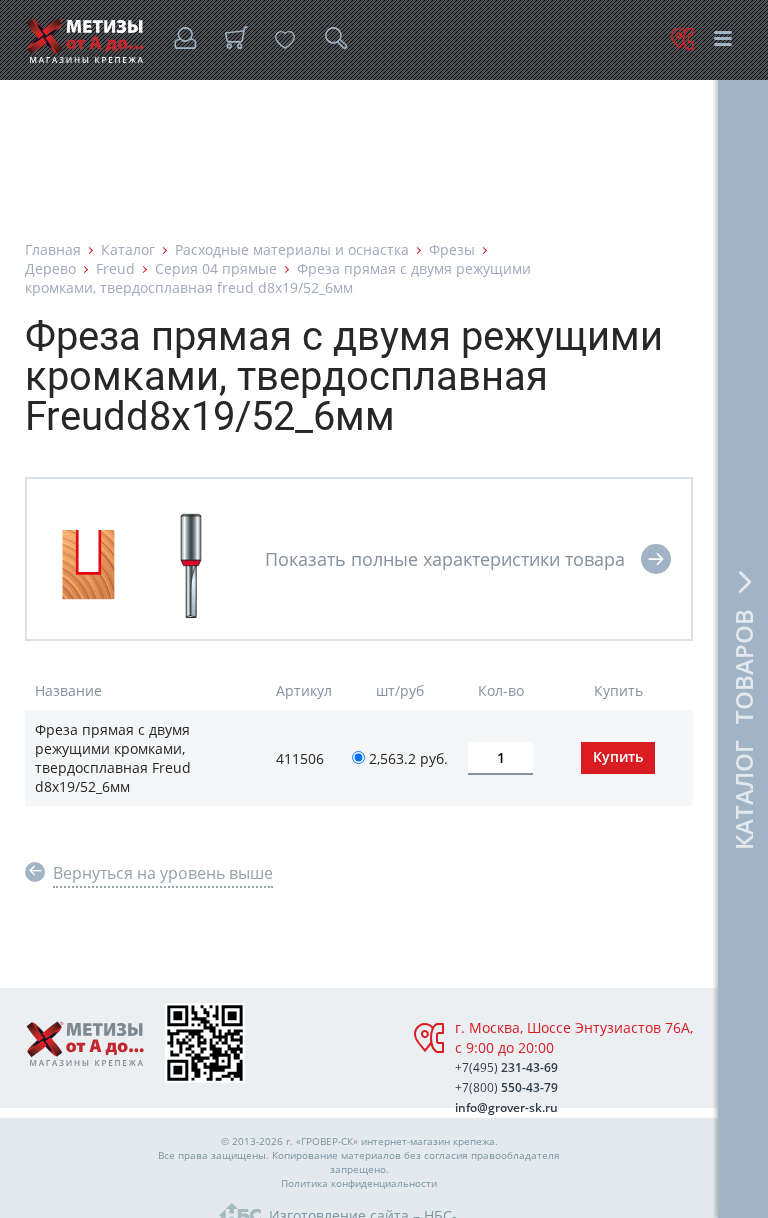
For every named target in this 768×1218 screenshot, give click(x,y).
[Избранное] (285, 40)
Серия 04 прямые (216, 268)
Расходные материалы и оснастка (292, 249)
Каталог (128, 249)
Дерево (50, 268)
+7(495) (506, 1067)
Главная (53, 249)
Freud (115, 268)
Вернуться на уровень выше (163, 873)
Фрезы (452, 249)
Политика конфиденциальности (359, 1183)
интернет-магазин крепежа (428, 1141)
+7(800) (506, 1087)
